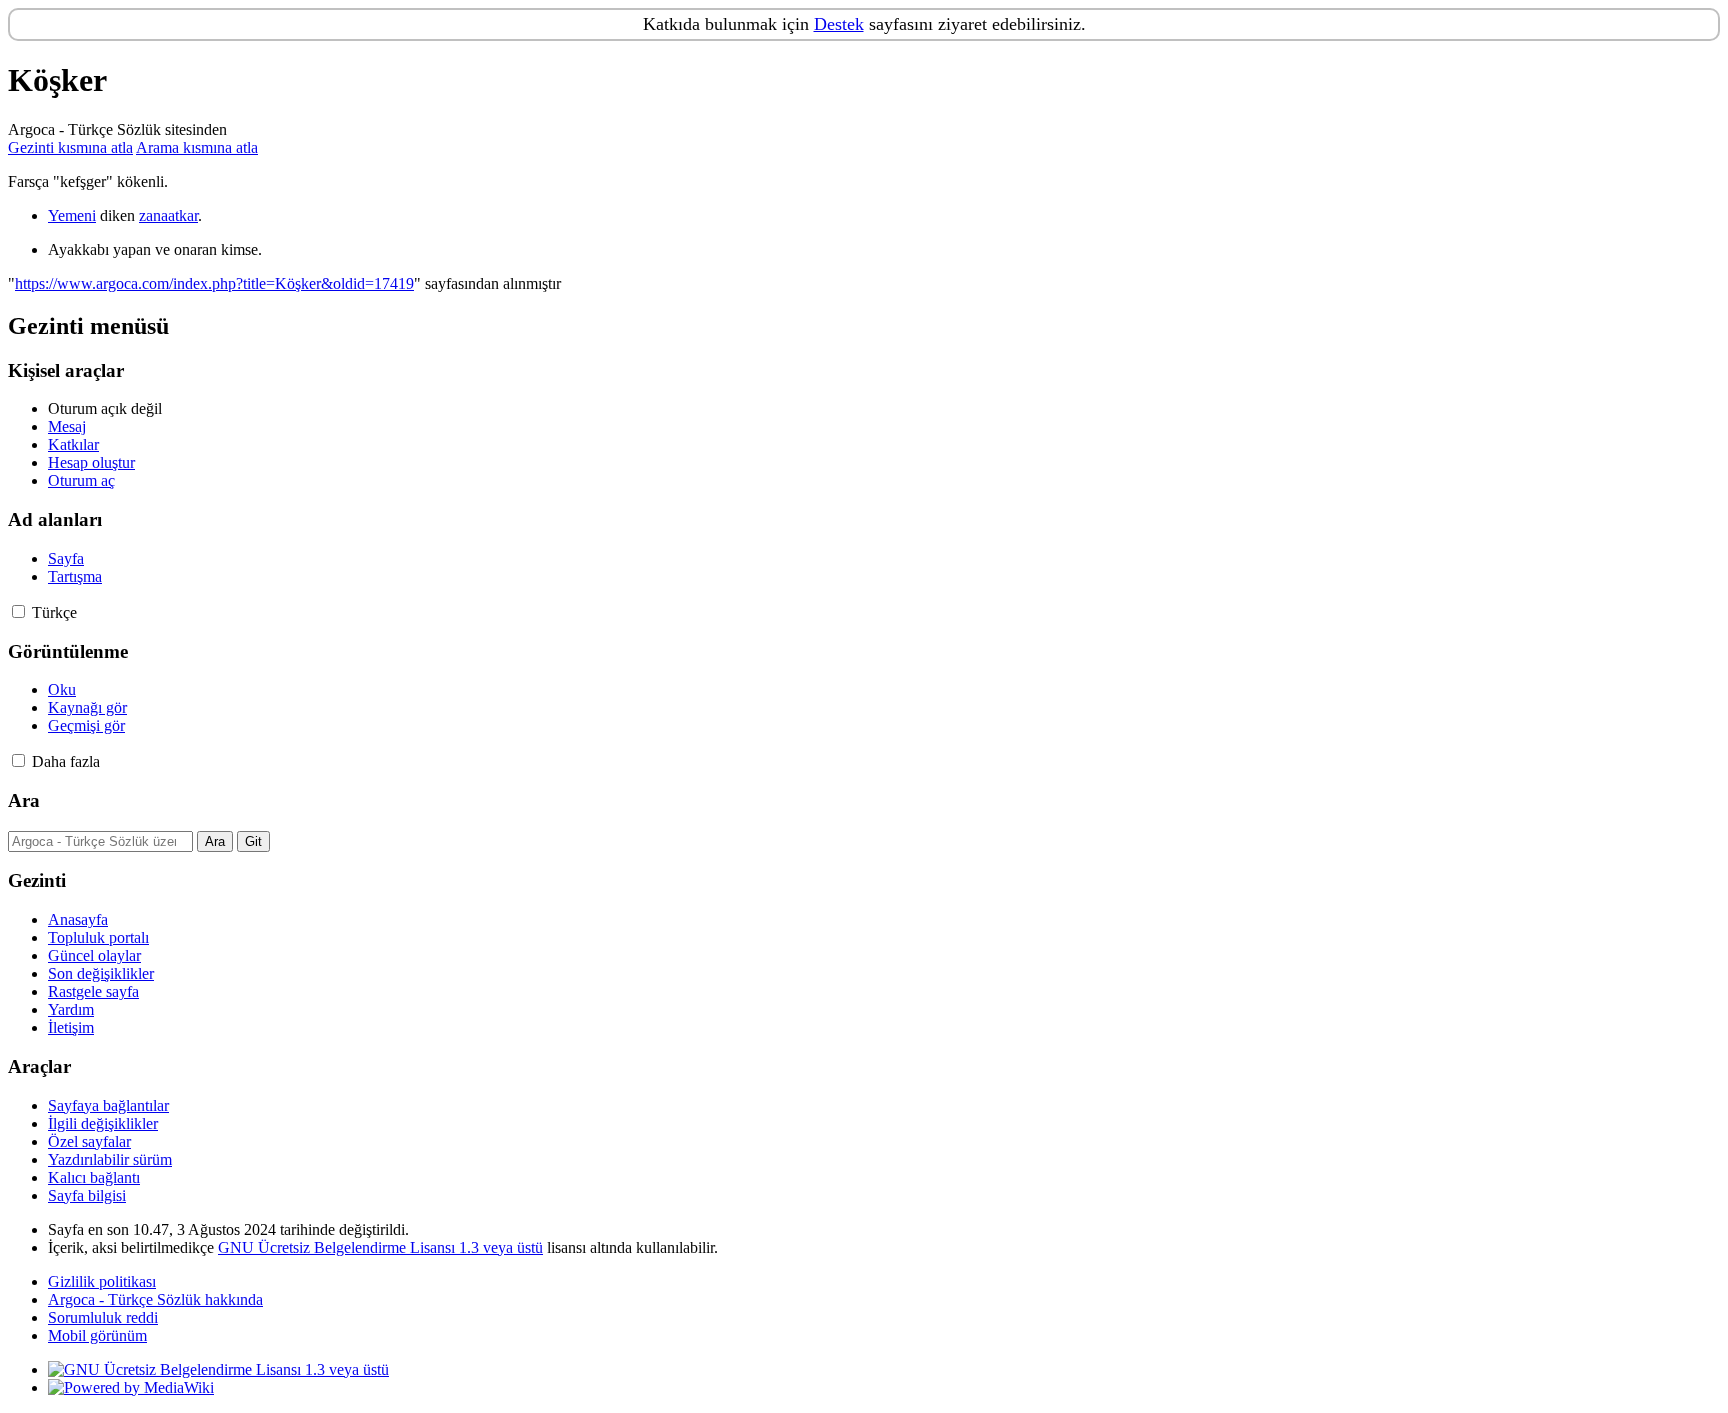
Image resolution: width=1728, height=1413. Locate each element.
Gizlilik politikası (102, 1281)
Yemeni (72, 215)
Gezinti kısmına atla (70, 147)
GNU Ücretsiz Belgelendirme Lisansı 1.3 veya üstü (380, 1247)
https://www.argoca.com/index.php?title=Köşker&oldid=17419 (214, 283)
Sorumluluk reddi (103, 1317)
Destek (839, 24)
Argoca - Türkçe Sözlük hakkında (155, 1299)
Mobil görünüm (97, 1335)
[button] (18, 611)
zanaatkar (168, 215)
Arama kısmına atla (197, 147)
